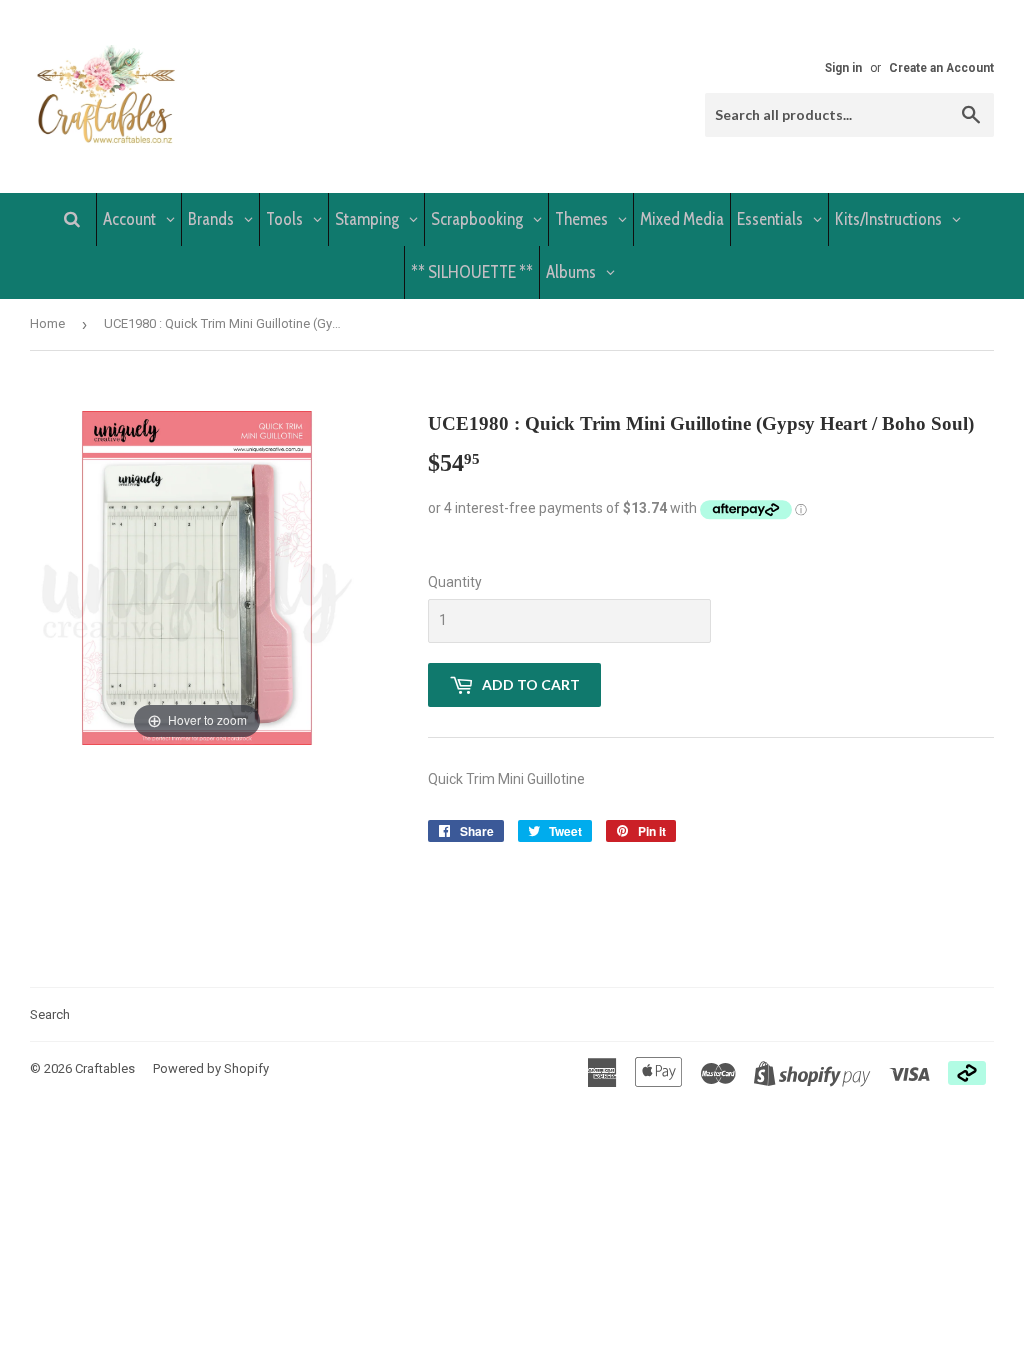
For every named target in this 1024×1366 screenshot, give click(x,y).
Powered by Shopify (211, 1068)
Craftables (105, 1068)
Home (47, 323)
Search (50, 1014)
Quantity (455, 582)
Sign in (843, 68)
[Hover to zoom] (197, 577)
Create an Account (941, 68)
